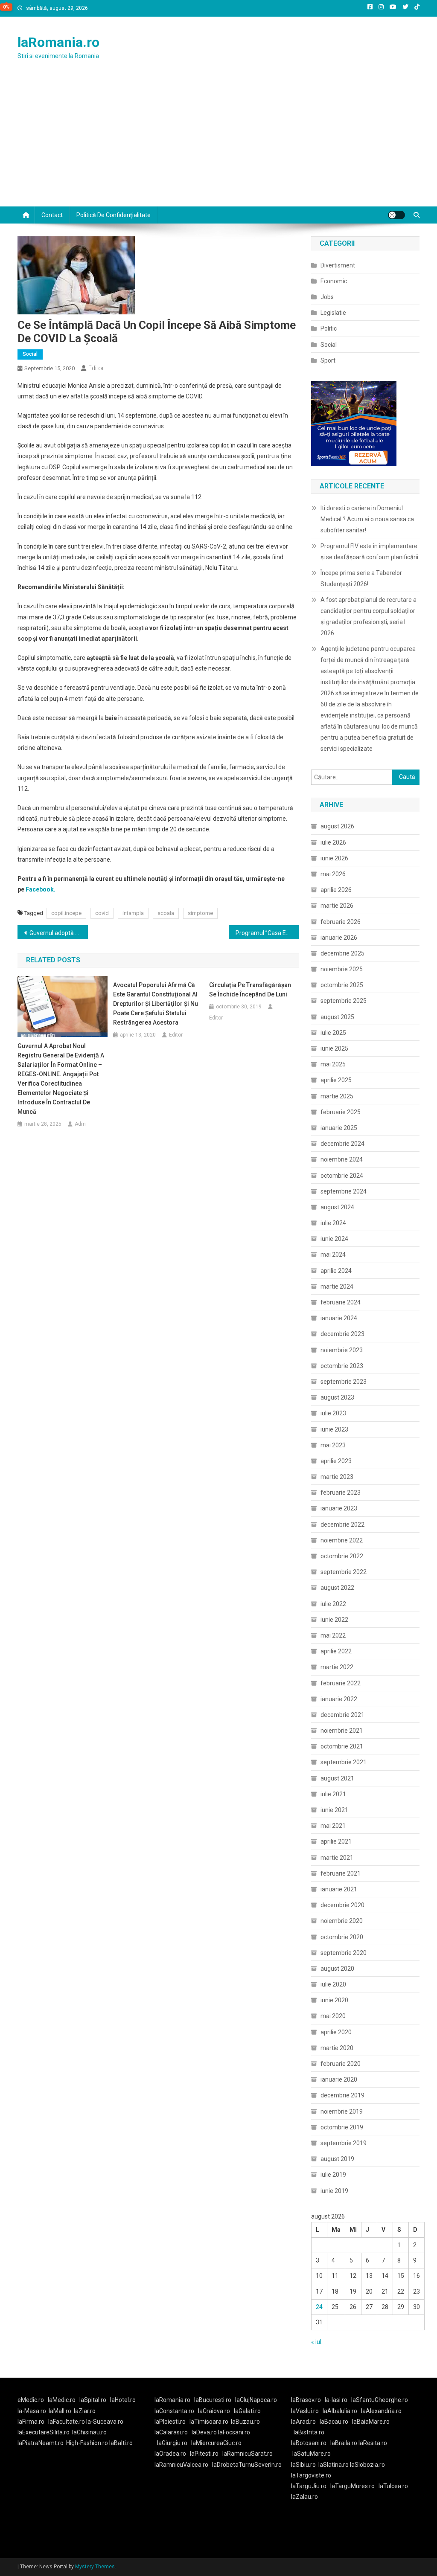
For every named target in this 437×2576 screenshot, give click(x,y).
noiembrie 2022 (342, 1540)
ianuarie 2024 (339, 1318)
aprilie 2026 (336, 890)
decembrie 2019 (342, 2095)
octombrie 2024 (342, 1176)
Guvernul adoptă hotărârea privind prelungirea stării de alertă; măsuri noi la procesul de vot (59, 933)
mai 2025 (333, 1064)
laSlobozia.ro (367, 2465)
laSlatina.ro (334, 2465)
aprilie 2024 (336, 1271)
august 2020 (337, 1969)
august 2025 (337, 1017)
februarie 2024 (341, 1302)
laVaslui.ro (307, 2411)
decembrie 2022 (342, 1525)
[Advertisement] (218, 142)
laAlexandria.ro (381, 2411)
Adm (80, 1124)
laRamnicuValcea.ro (181, 2465)
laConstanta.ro (174, 2411)
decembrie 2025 (342, 953)
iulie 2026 (333, 842)
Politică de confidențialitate (114, 215)
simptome (200, 913)
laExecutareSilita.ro (44, 2432)
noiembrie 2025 (342, 969)
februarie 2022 (341, 1683)
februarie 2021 (341, 1873)
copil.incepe (66, 913)
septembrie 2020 (344, 1953)
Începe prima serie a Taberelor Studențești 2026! (361, 578)
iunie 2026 (334, 858)
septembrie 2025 (344, 1001)
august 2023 (337, 1397)
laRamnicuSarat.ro (248, 2454)
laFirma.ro (31, 2422)
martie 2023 (337, 1477)
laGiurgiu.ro (174, 2443)
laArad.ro (303, 2422)
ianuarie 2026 (339, 938)
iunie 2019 (334, 2191)
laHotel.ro (123, 2400)
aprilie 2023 (336, 1461)
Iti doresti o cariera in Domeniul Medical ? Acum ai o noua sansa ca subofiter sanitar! (367, 519)
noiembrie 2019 (342, 2111)
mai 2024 (333, 1255)
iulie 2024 (333, 1223)
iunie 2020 (334, 2000)
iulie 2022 (333, 1604)
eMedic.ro (31, 2400)
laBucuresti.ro (213, 2400)
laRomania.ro (58, 42)
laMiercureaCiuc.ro (216, 2443)
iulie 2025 (333, 1033)
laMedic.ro (62, 2400)
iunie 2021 (334, 1810)
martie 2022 (337, 1667)
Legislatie (333, 313)
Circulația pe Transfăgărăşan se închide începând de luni (250, 990)
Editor (96, 368)
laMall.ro (60, 2411)
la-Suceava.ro (105, 2422)
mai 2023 (333, 1445)
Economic (334, 281)
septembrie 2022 (344, 1572)
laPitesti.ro (204, 2454)
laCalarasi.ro (171, 2432)
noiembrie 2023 (342, 1350)
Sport (328, 360)
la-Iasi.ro (336, 2400)
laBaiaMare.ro (371, 2422)
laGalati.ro (247, 2411)
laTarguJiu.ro (311, 2486)
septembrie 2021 (344, 1762)
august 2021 (337, 1778)
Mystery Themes (95, 2567)
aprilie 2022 (336, 1651)
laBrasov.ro (306, 2400)
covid (102, 913)
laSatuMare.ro (312, 2454)
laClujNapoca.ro (256, 2400)
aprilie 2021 (336, 1841)
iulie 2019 (333, 2175)
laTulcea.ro (393, 2486)
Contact (52, 215)
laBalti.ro (121, 2443)
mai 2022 (333, 1635)
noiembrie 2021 (342, 1731)
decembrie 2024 (342, 1144)
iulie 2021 (333, 1794)
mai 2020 (333, 2016)
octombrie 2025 (342, 985)
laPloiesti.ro (170, 2422)
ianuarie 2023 (339, 1508)
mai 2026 (333, 874)
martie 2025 (337, 1096)
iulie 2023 (333, 1413)
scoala (166, 913)
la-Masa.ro (32, 2411)
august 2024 (337, 1207)
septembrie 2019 (344, 2143)
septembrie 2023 (344, 1382)
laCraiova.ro (214, 2411)
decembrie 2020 (342, 1905)
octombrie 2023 (342, 1366)
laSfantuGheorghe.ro (380, 2400)
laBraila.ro (344, 2443)
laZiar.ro (85, 2411)
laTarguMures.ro (353, 2486)
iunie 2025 (334, 1048)
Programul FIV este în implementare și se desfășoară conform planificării (369, 552)
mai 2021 (333, 1826)
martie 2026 (337, 906)
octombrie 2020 (342, 1937)
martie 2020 (337, 2048)
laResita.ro (373, 2443)
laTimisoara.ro (209, 2422)
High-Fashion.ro (87, 2443)
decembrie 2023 (342, 1334)
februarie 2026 (341, 922)
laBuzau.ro (245, 2422)
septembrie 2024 (344, 1191)
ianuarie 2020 (339, 2079)
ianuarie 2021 (339, 1889)
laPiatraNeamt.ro (41, 2443)
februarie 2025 (341, 1112)
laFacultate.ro (67, 2422)
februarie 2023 (341, 1493)
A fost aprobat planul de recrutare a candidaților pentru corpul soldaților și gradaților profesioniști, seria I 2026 (369, 616)
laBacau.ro (334, 2422)
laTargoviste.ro (311, 2475)
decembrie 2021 (342, 1715)
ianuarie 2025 (339, 1128)
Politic (329, 328)
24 (319, 2307)
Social (30, 354)
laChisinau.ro (89, 2432)
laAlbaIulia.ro (340, 2411)
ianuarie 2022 (339, 1699)
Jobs (327, 297)
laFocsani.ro (234, 2432)
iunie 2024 (334, 1239)
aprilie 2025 (336, 1080)
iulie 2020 (333, 1984)
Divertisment (338, 265)
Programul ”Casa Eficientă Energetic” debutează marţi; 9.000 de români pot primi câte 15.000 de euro (267, 933)
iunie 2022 (334, 1620)
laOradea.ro (170, 2454)
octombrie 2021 (342, 1746)
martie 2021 (337, 1858)
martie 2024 (337, 1287)
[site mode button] (396, 215)
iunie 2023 (334, 1429)
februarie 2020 (341, 2064)
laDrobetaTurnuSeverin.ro (247, 2465)
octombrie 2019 (342, 2127)
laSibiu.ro (303, 2465)
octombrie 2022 (342, 1556)
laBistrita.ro (309, 2432)
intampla (133, 913)
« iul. (317, 2342)
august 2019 (337, 2159)
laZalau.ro (304, 2497)
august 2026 (337, 826)
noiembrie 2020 (342, 1921)
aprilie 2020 (336, 2032)
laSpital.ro (93, 2400)
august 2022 (337, 1588)
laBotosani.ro (309, 2443)
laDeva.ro (204, 2432)
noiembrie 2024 (342, 1159)
